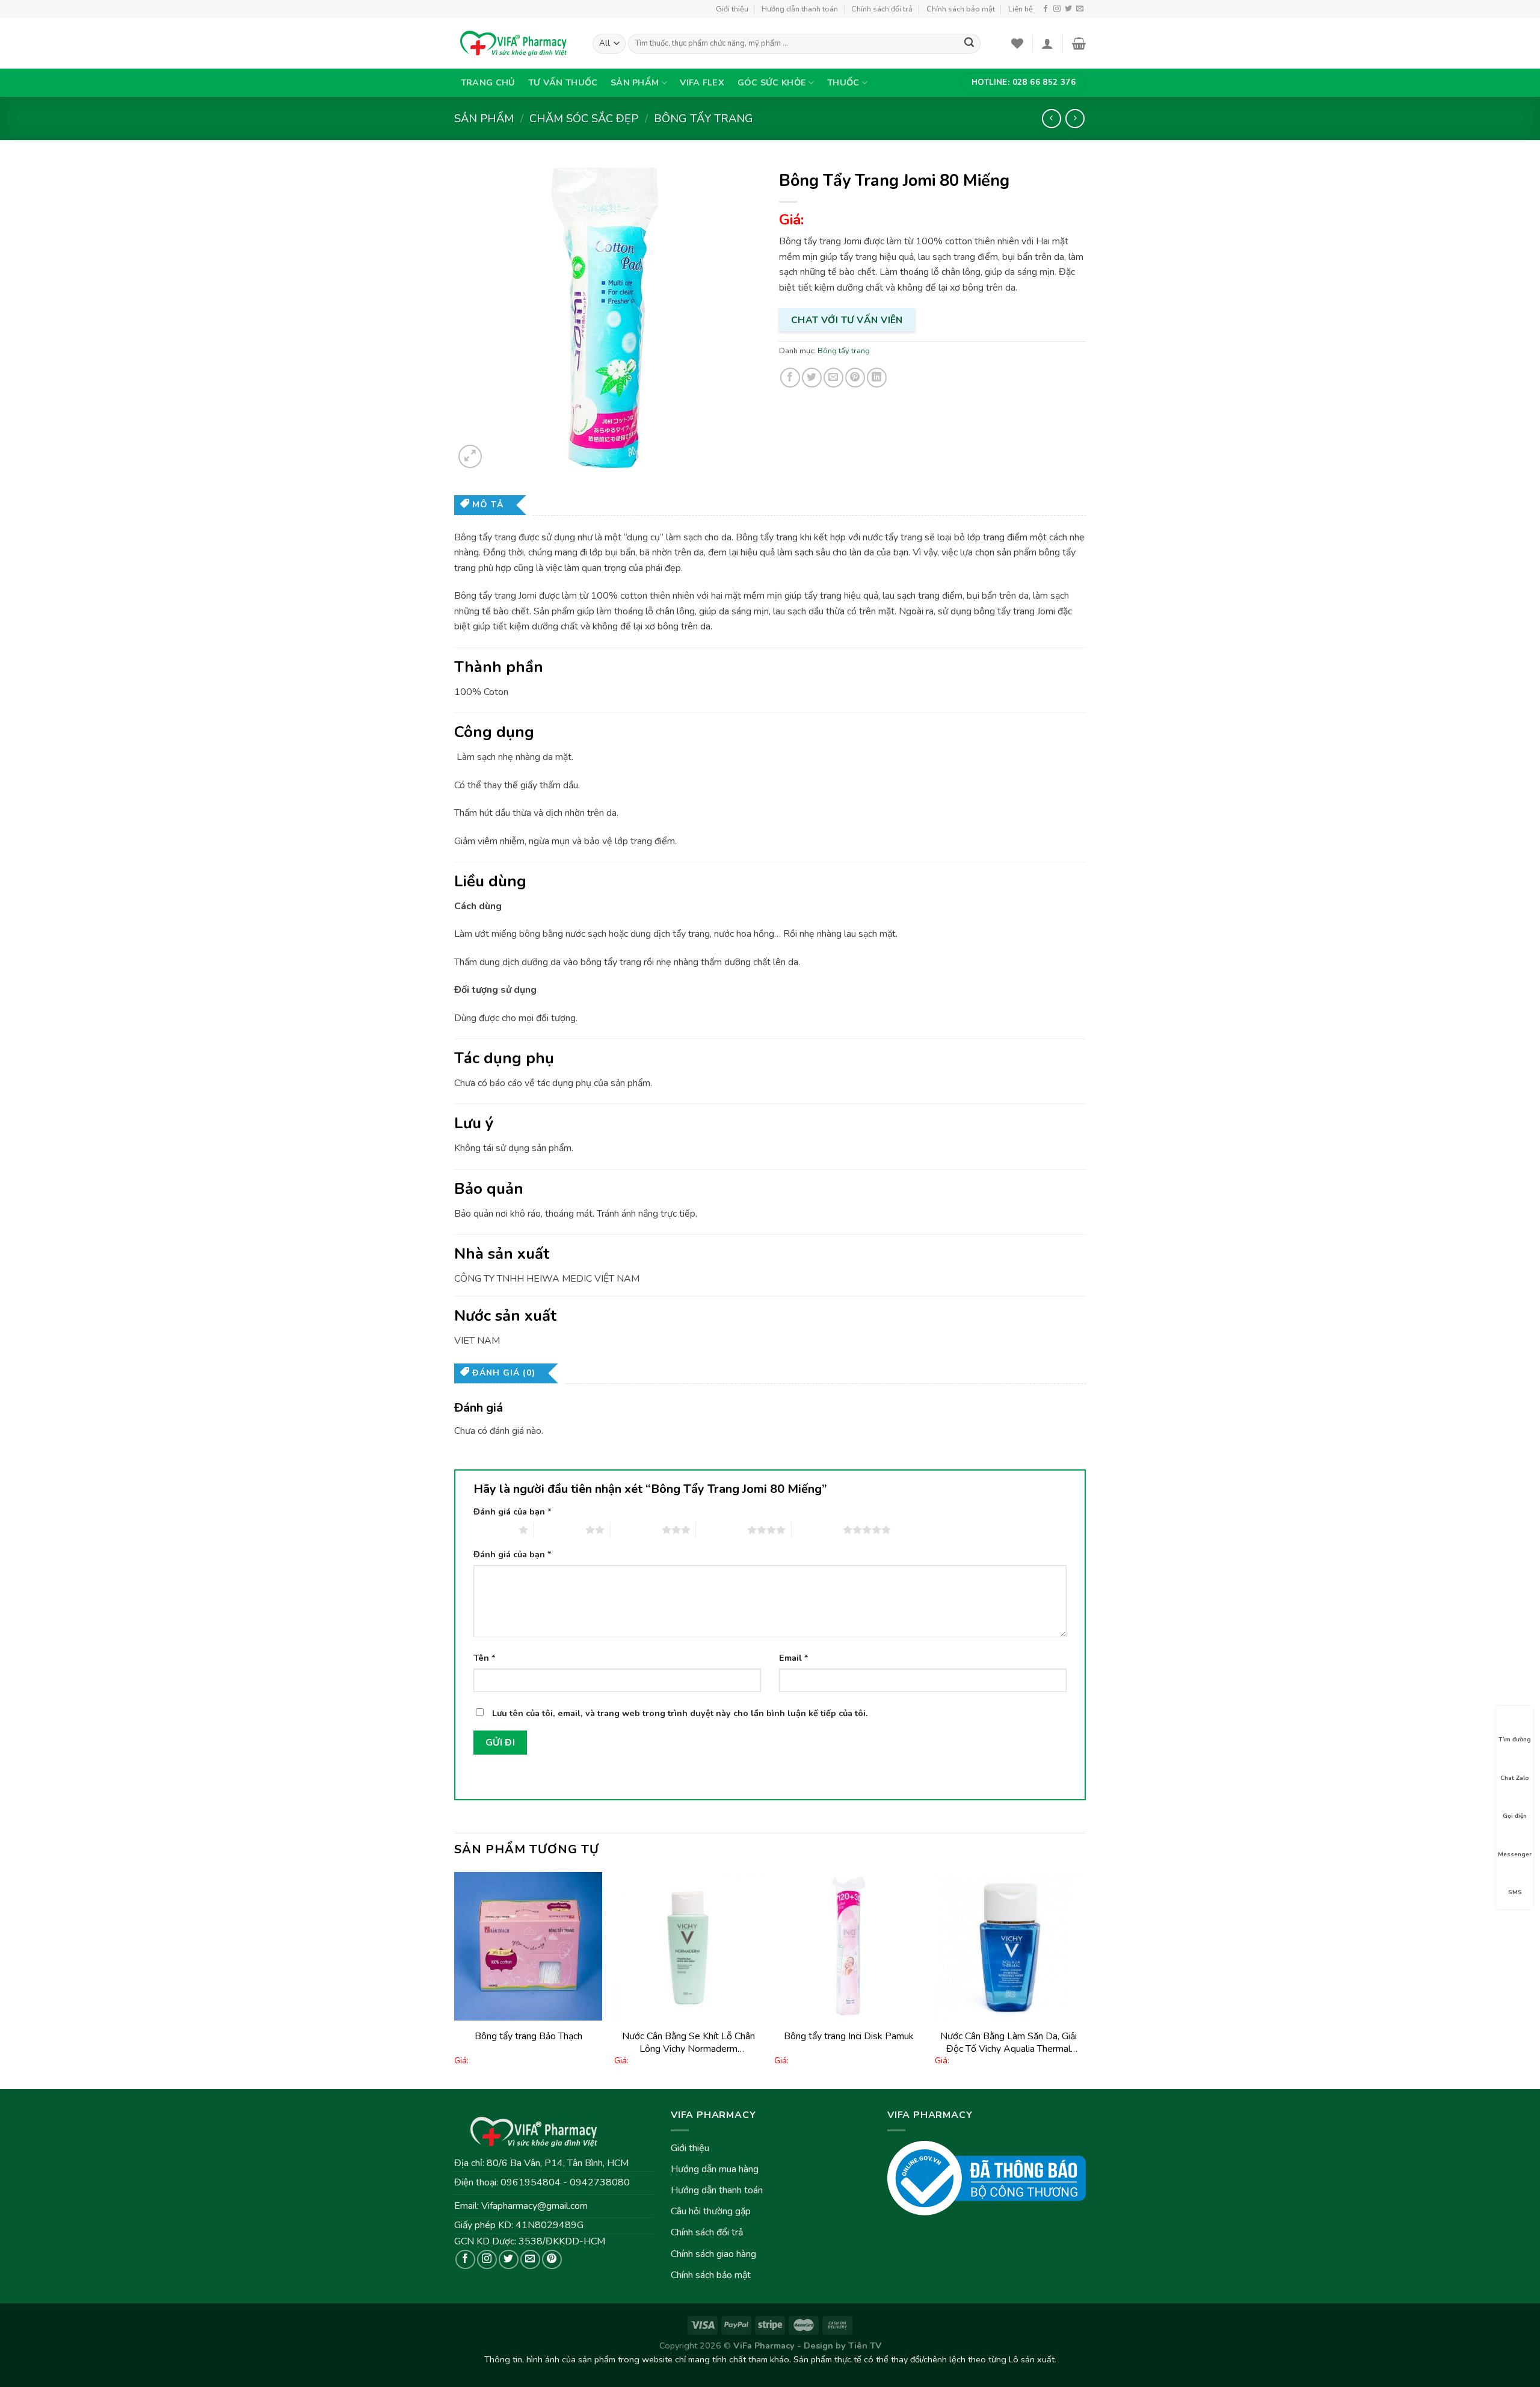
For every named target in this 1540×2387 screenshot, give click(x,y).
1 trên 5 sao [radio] (493, 1530)
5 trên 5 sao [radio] (817, 1530)
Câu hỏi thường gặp (711, 2211)
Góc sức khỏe (772, 82)
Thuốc (843, 82)
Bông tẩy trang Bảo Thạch (528, 2036)
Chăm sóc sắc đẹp (584, 118)
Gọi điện (1515, 1816)
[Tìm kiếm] (969, 44)
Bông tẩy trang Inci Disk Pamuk (849, 2036)
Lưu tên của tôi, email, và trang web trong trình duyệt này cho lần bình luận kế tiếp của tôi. (680, 1713)
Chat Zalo (1515, 1777)
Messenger (1515, 1854)
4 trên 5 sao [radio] (722, 1530)
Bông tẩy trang (704, 118)
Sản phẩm (635, 82)
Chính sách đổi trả (882, 9)
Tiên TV (865, 2345)
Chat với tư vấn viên (847, 320)
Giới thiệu (732, 9)
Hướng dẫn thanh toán (800, 9)
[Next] (1082, 1979)
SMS (1515, 1892)
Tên (485, 1658)
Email (794, 1658)
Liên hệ (1021, 9)
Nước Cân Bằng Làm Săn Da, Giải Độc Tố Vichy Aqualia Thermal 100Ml (1009, 2043)
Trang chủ (488, 82)
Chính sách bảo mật (961, 9)
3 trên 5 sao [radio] (636, 1530)
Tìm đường (1515, 1740)
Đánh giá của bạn (513, 1512)
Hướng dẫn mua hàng (715, 2169)
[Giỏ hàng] (1079, 43)
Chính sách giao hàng (713, 2254)
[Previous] (455, 1979)
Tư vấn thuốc (563, 82)
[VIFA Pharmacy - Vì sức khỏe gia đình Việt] (514, 43)
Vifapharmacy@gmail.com (534, 2206)
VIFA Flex (702, 82)
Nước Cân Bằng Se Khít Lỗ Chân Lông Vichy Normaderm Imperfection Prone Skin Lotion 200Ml (688, 2043)
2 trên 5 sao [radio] (560, 1530)
